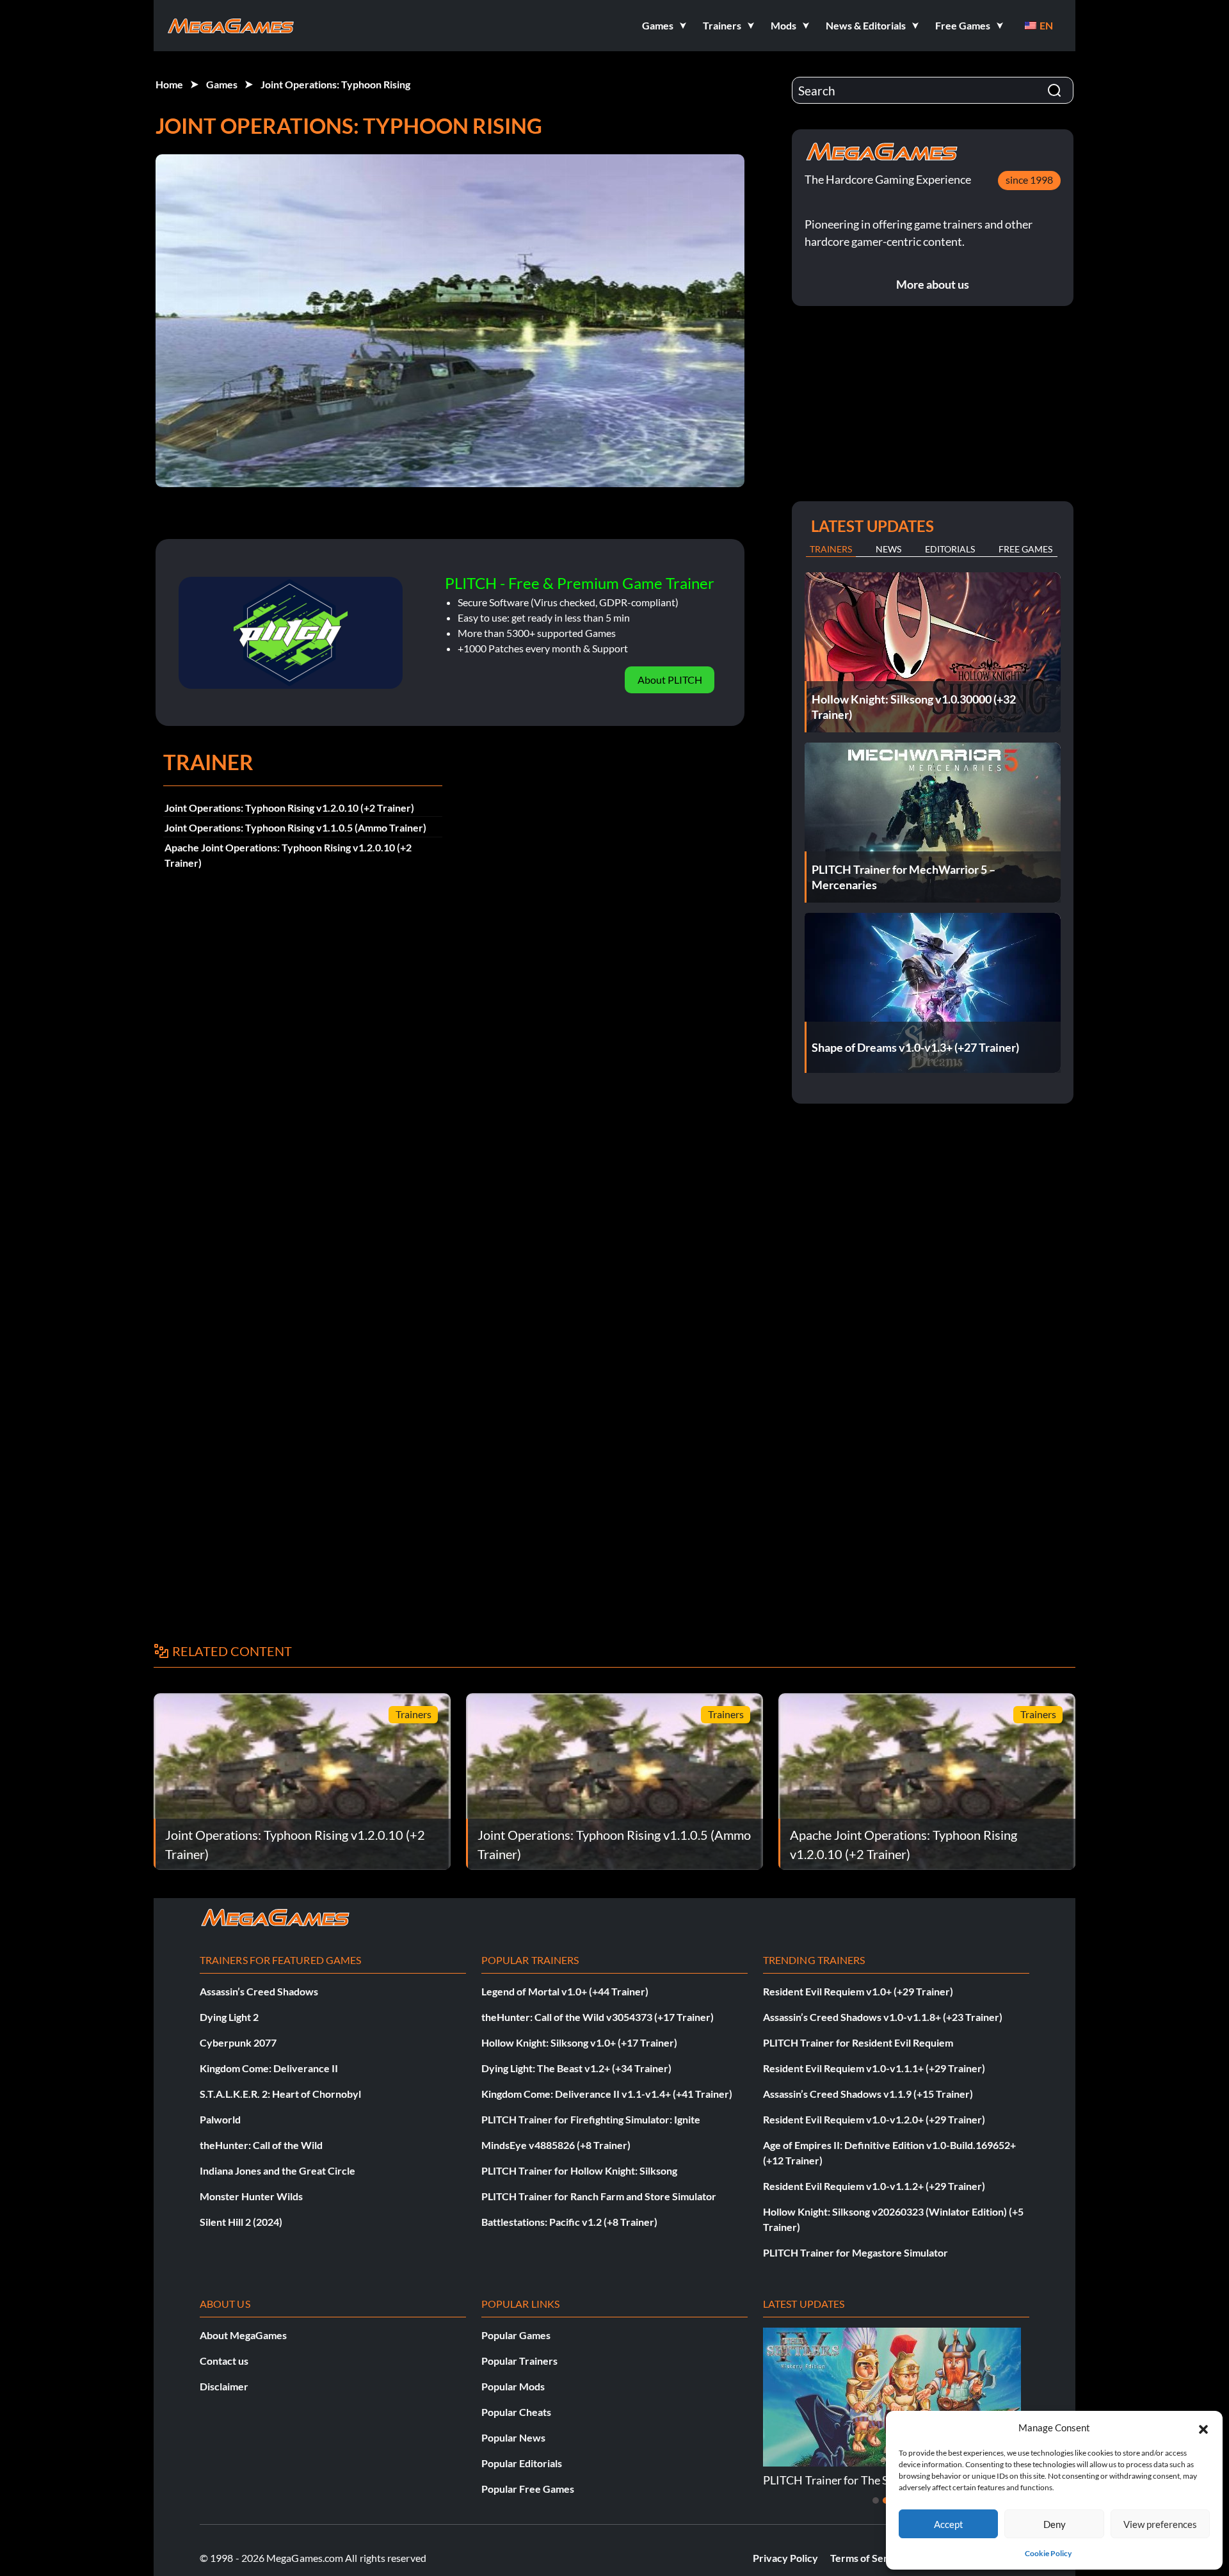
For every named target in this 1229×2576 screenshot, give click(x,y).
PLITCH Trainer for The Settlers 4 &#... (859, 2480)
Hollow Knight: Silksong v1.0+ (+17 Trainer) (579, 2042)
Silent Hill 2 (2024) (241, 2222)
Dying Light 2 (229, 2017)
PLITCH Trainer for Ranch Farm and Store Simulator (599, 2196)
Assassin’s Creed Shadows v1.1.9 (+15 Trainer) (868, 2094)
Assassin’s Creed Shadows (259, 1991)
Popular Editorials (522, 2463)
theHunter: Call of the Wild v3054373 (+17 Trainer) (598, 2017)
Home (169, 84)
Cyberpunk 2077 (238, 2042)
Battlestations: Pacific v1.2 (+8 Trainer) (569, 2222)
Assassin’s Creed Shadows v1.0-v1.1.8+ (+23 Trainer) (883, 2017)
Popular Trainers (519, 2361)
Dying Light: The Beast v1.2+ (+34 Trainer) (576, 2068)
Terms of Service (869, 2558)
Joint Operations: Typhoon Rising (335, 84)
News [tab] (888, 549)
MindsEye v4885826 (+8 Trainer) (556, 2145)
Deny (1055, 2524)
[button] (1203, 2427)
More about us (933, 284)
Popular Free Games (528, 2489)
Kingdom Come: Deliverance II (269, 2068)
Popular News (513, 2437)
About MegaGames (243, 2335)
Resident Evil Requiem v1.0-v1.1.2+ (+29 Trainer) (874, 2186)
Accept (949, 2524)
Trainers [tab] (831, 549)
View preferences (1160, 2524)
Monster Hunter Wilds (251, 2196)
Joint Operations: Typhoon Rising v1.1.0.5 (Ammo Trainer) (295, 827)
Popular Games (516, 2335)
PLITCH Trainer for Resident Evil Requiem (858, 2042)
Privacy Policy (785, 2558)
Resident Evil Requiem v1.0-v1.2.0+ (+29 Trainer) (874, 2119)
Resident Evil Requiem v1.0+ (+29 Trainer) (858, 1991)
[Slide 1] (876, 2500)
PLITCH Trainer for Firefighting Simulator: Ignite (591, 2119)
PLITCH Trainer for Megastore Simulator (855, 2252)
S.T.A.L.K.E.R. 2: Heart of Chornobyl (280, 2094)
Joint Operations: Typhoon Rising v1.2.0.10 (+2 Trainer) (289, 808)
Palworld (220, 2119)
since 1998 (1029, 180)
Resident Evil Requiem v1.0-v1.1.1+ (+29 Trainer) (874, 2068)
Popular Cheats (516, 2412)
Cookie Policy (1048, 2553)
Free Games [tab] (1025, 549)
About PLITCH (670, 680)
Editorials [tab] (950, 549)
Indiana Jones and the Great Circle (277, 2170)
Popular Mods (513, 2386)
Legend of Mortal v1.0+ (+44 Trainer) (565, 1991)
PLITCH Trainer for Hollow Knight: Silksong (579, 2170)
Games (222, 84)
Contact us (224, 2361)
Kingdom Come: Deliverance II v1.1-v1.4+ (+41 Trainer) (607, 2094)
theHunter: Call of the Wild (261, 2145)
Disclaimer (224, 2386)
